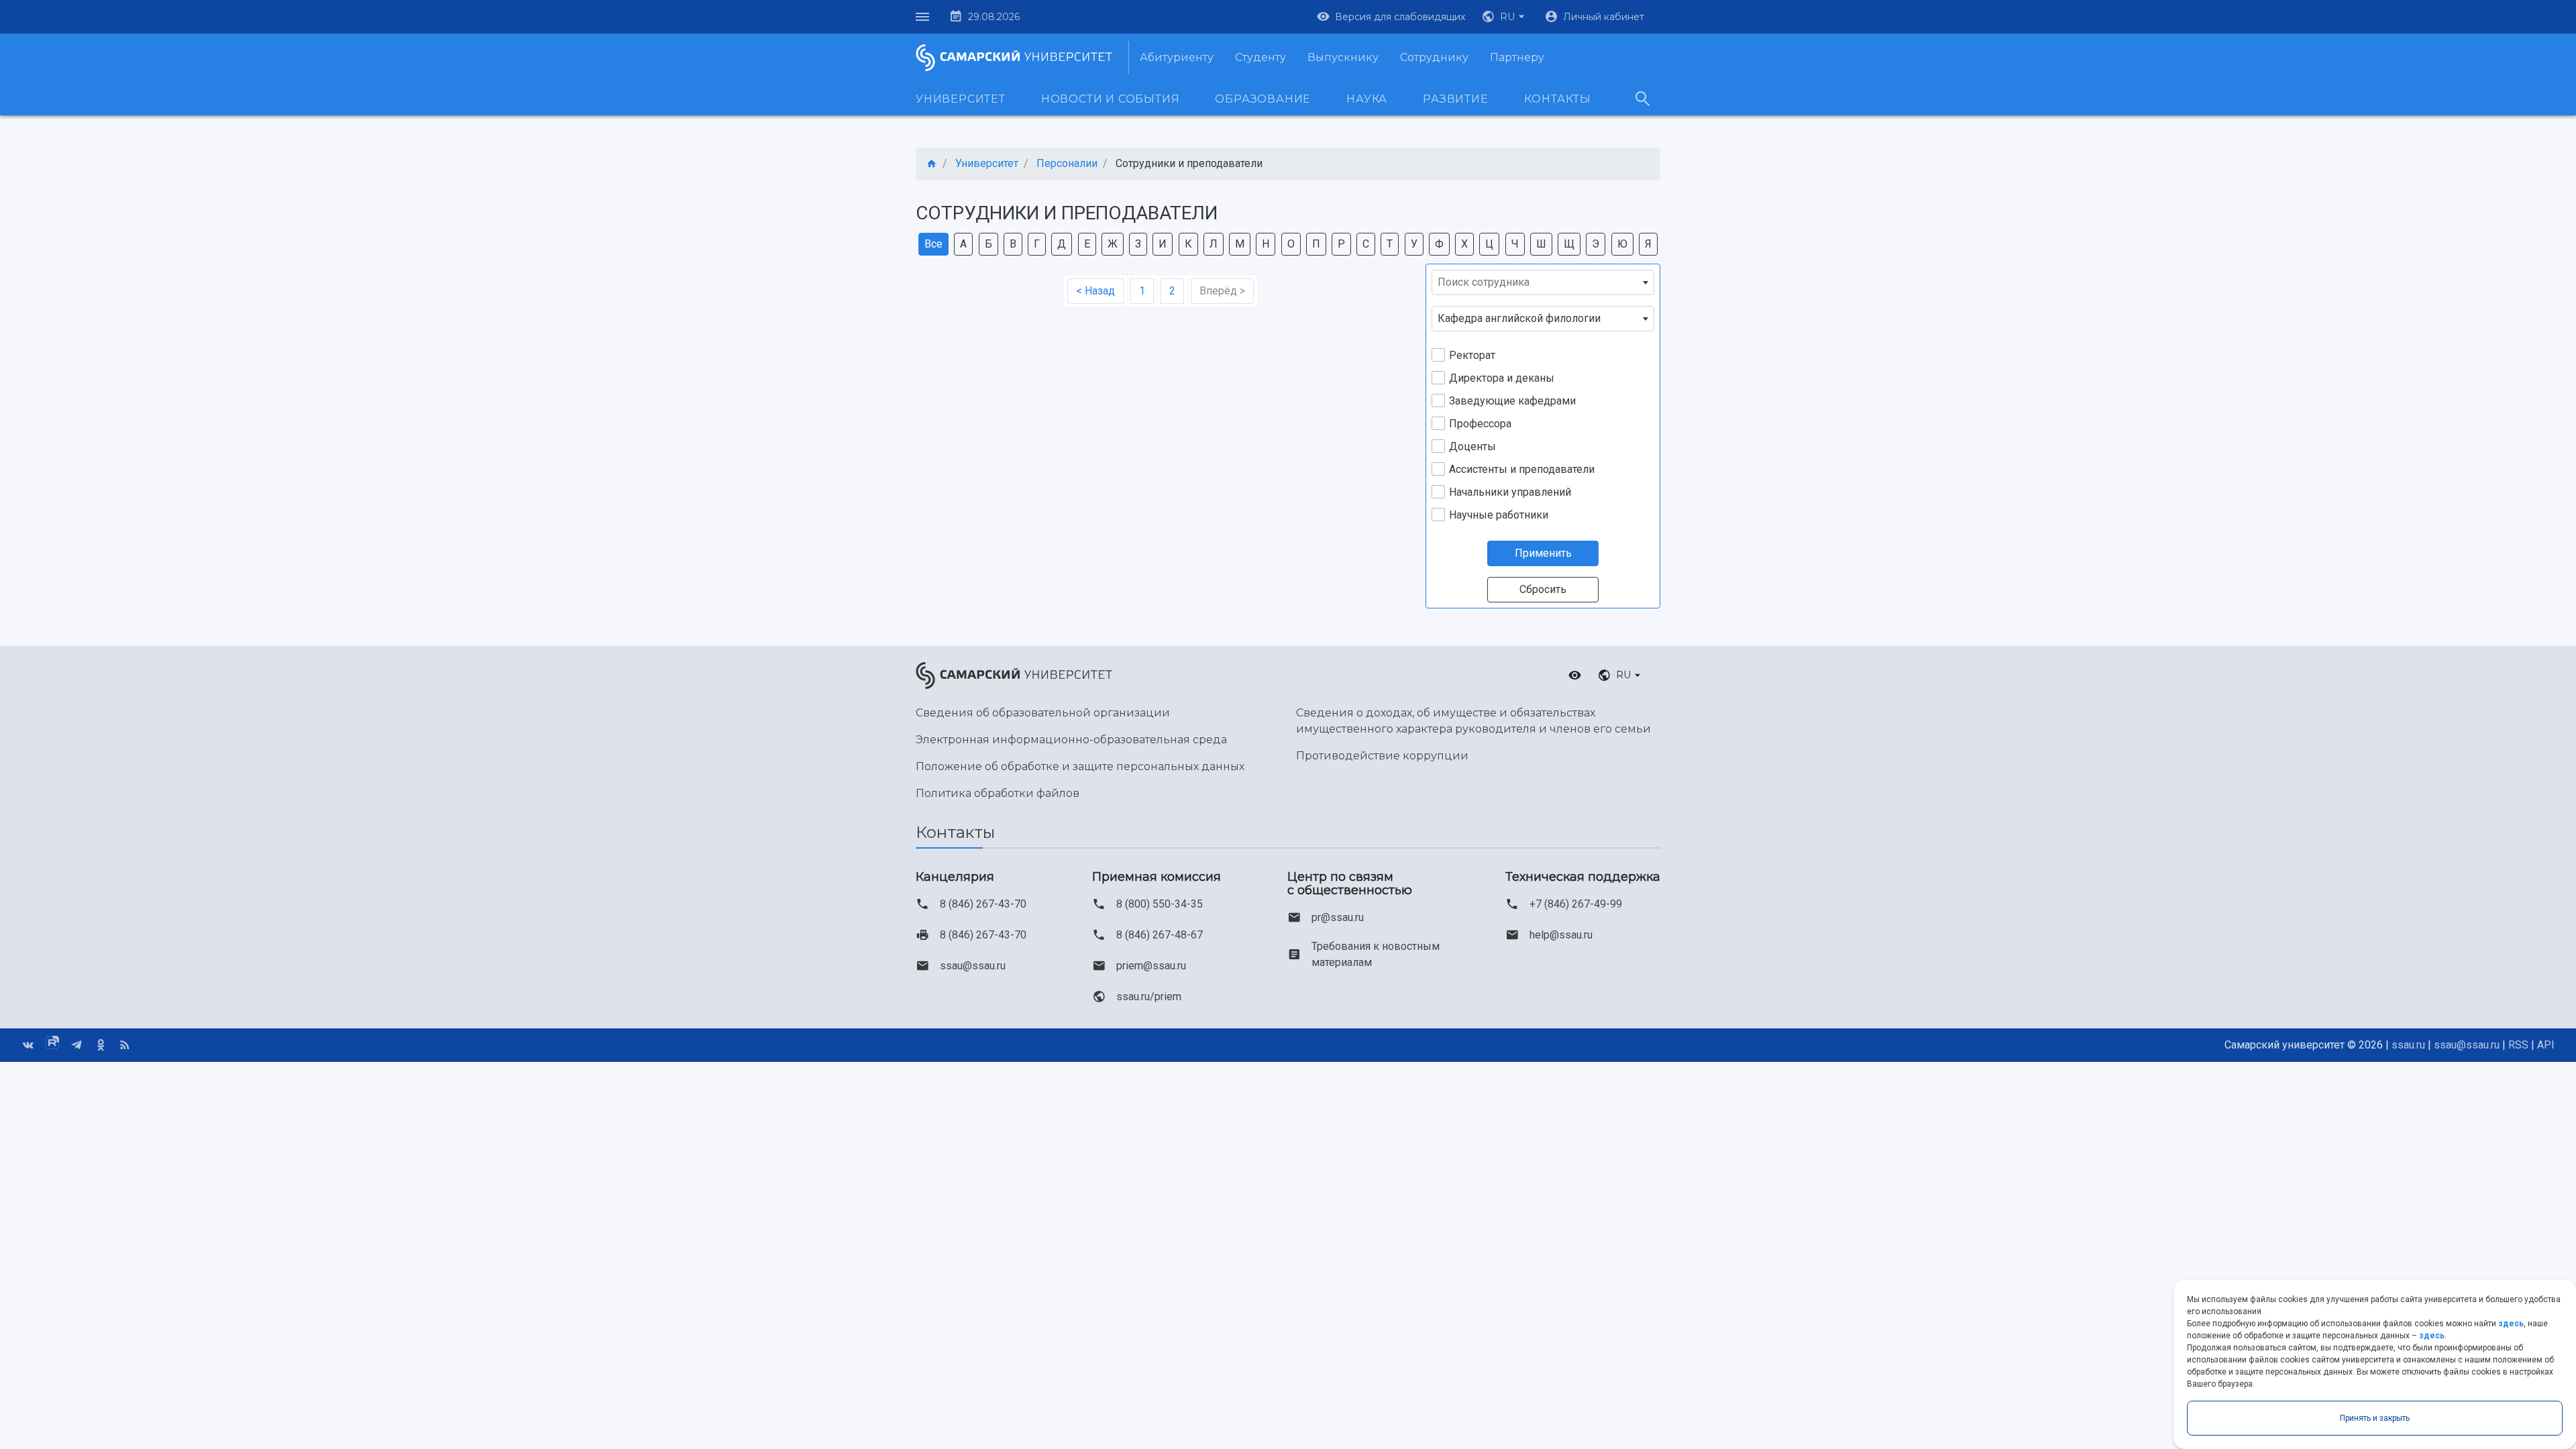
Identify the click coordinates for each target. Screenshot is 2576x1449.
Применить (1543, 553)
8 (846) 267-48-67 (1160, 935)
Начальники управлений (1510, 492)
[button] (1505, 17)
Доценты (1472, 446)
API (2546, 1045)
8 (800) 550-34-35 (1160, 904)
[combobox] (1543, 282)
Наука (1367, 99)
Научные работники (1499, 515)
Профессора (1480, 424)
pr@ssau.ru (1338, 917)
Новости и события (1111, 99)
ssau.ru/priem (1149, 997)
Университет (961, 99)
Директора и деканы (1502, 378)
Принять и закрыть (2375, 1418)
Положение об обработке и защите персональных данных (1080, 766)
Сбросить (1543, 589)
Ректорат (1472, 355)
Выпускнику (1343, 57)
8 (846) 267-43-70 (983, 904)
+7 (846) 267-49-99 (1576, 904)
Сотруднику (1434, 57)
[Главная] (932, 164)
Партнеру (1517, 57)
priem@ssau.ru (1151, 966)
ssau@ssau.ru (973, 966)
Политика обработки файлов (998, 793)
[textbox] (1543, 282)
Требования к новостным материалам (1376, 954)
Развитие (1455, 99)
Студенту (1260, 57)
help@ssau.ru (1561, 935)
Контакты (1558, 99)
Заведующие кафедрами (1512, 401)
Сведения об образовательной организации (1043, 713)
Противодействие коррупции (1382, 756)
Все (933, 244)
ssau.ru (2408, 1045)
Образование (1263, 99)
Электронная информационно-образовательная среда (1071, 740)
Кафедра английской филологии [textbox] (1519, 318)
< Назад (1095, 291)
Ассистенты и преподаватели (1522, 469)
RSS (2518, 1045)
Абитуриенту (1177, 57)
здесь (2511, 1324)
